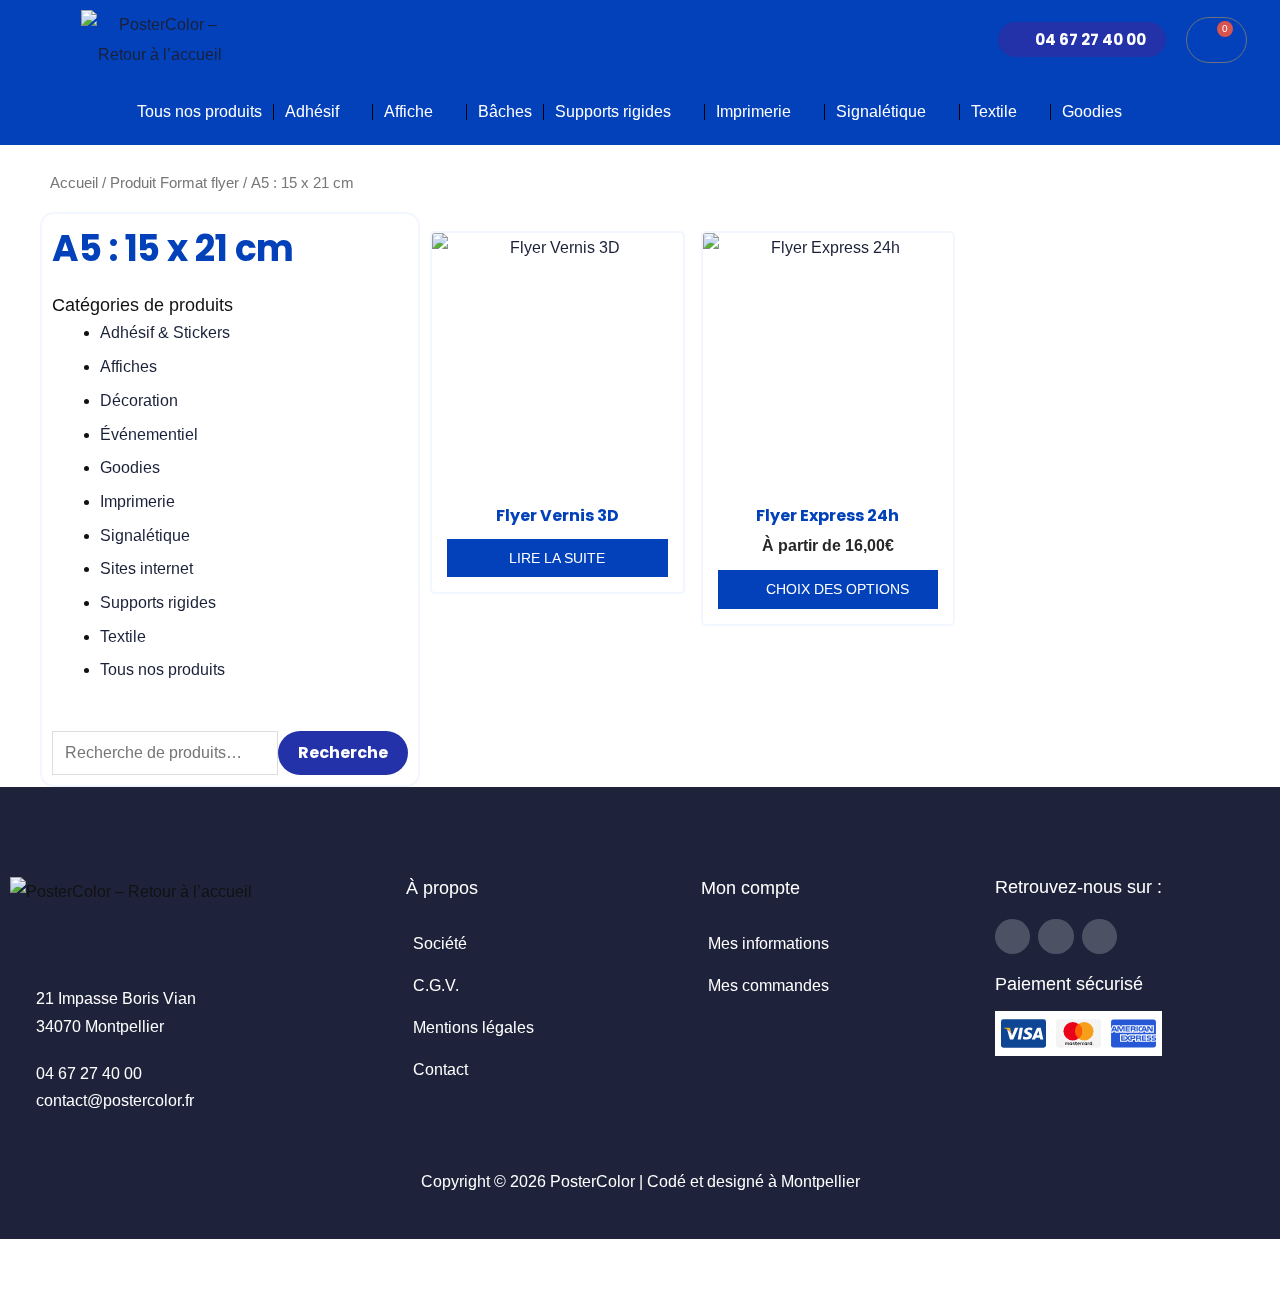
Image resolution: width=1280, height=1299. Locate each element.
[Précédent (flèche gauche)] (20, 1289)
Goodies (1092, 111)
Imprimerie (753, 111)
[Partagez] (108, 1259)
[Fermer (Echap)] (152, 1259)
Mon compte (750, 888)
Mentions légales (473, 1027)
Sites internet (146, 568)
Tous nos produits (199, 111)
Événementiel (149, 434)
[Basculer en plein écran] (64, 1259)
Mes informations (768, 943)
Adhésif (312, 111)
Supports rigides (613, 111)
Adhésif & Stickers (165, 332)
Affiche (408, 111)
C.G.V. (436, 985)
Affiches (128, 366)
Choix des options (837, 589)
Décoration (139, 400)
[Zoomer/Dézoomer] (20, 1259)
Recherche (343, 752)
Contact (440, 1069)
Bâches (505, 111)
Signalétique (881, 111)
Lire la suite (557, 558)
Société (440, 943)
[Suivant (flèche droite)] (64, 1289)
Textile (994, 111)
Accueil (74, 183)
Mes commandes (768, 985)
